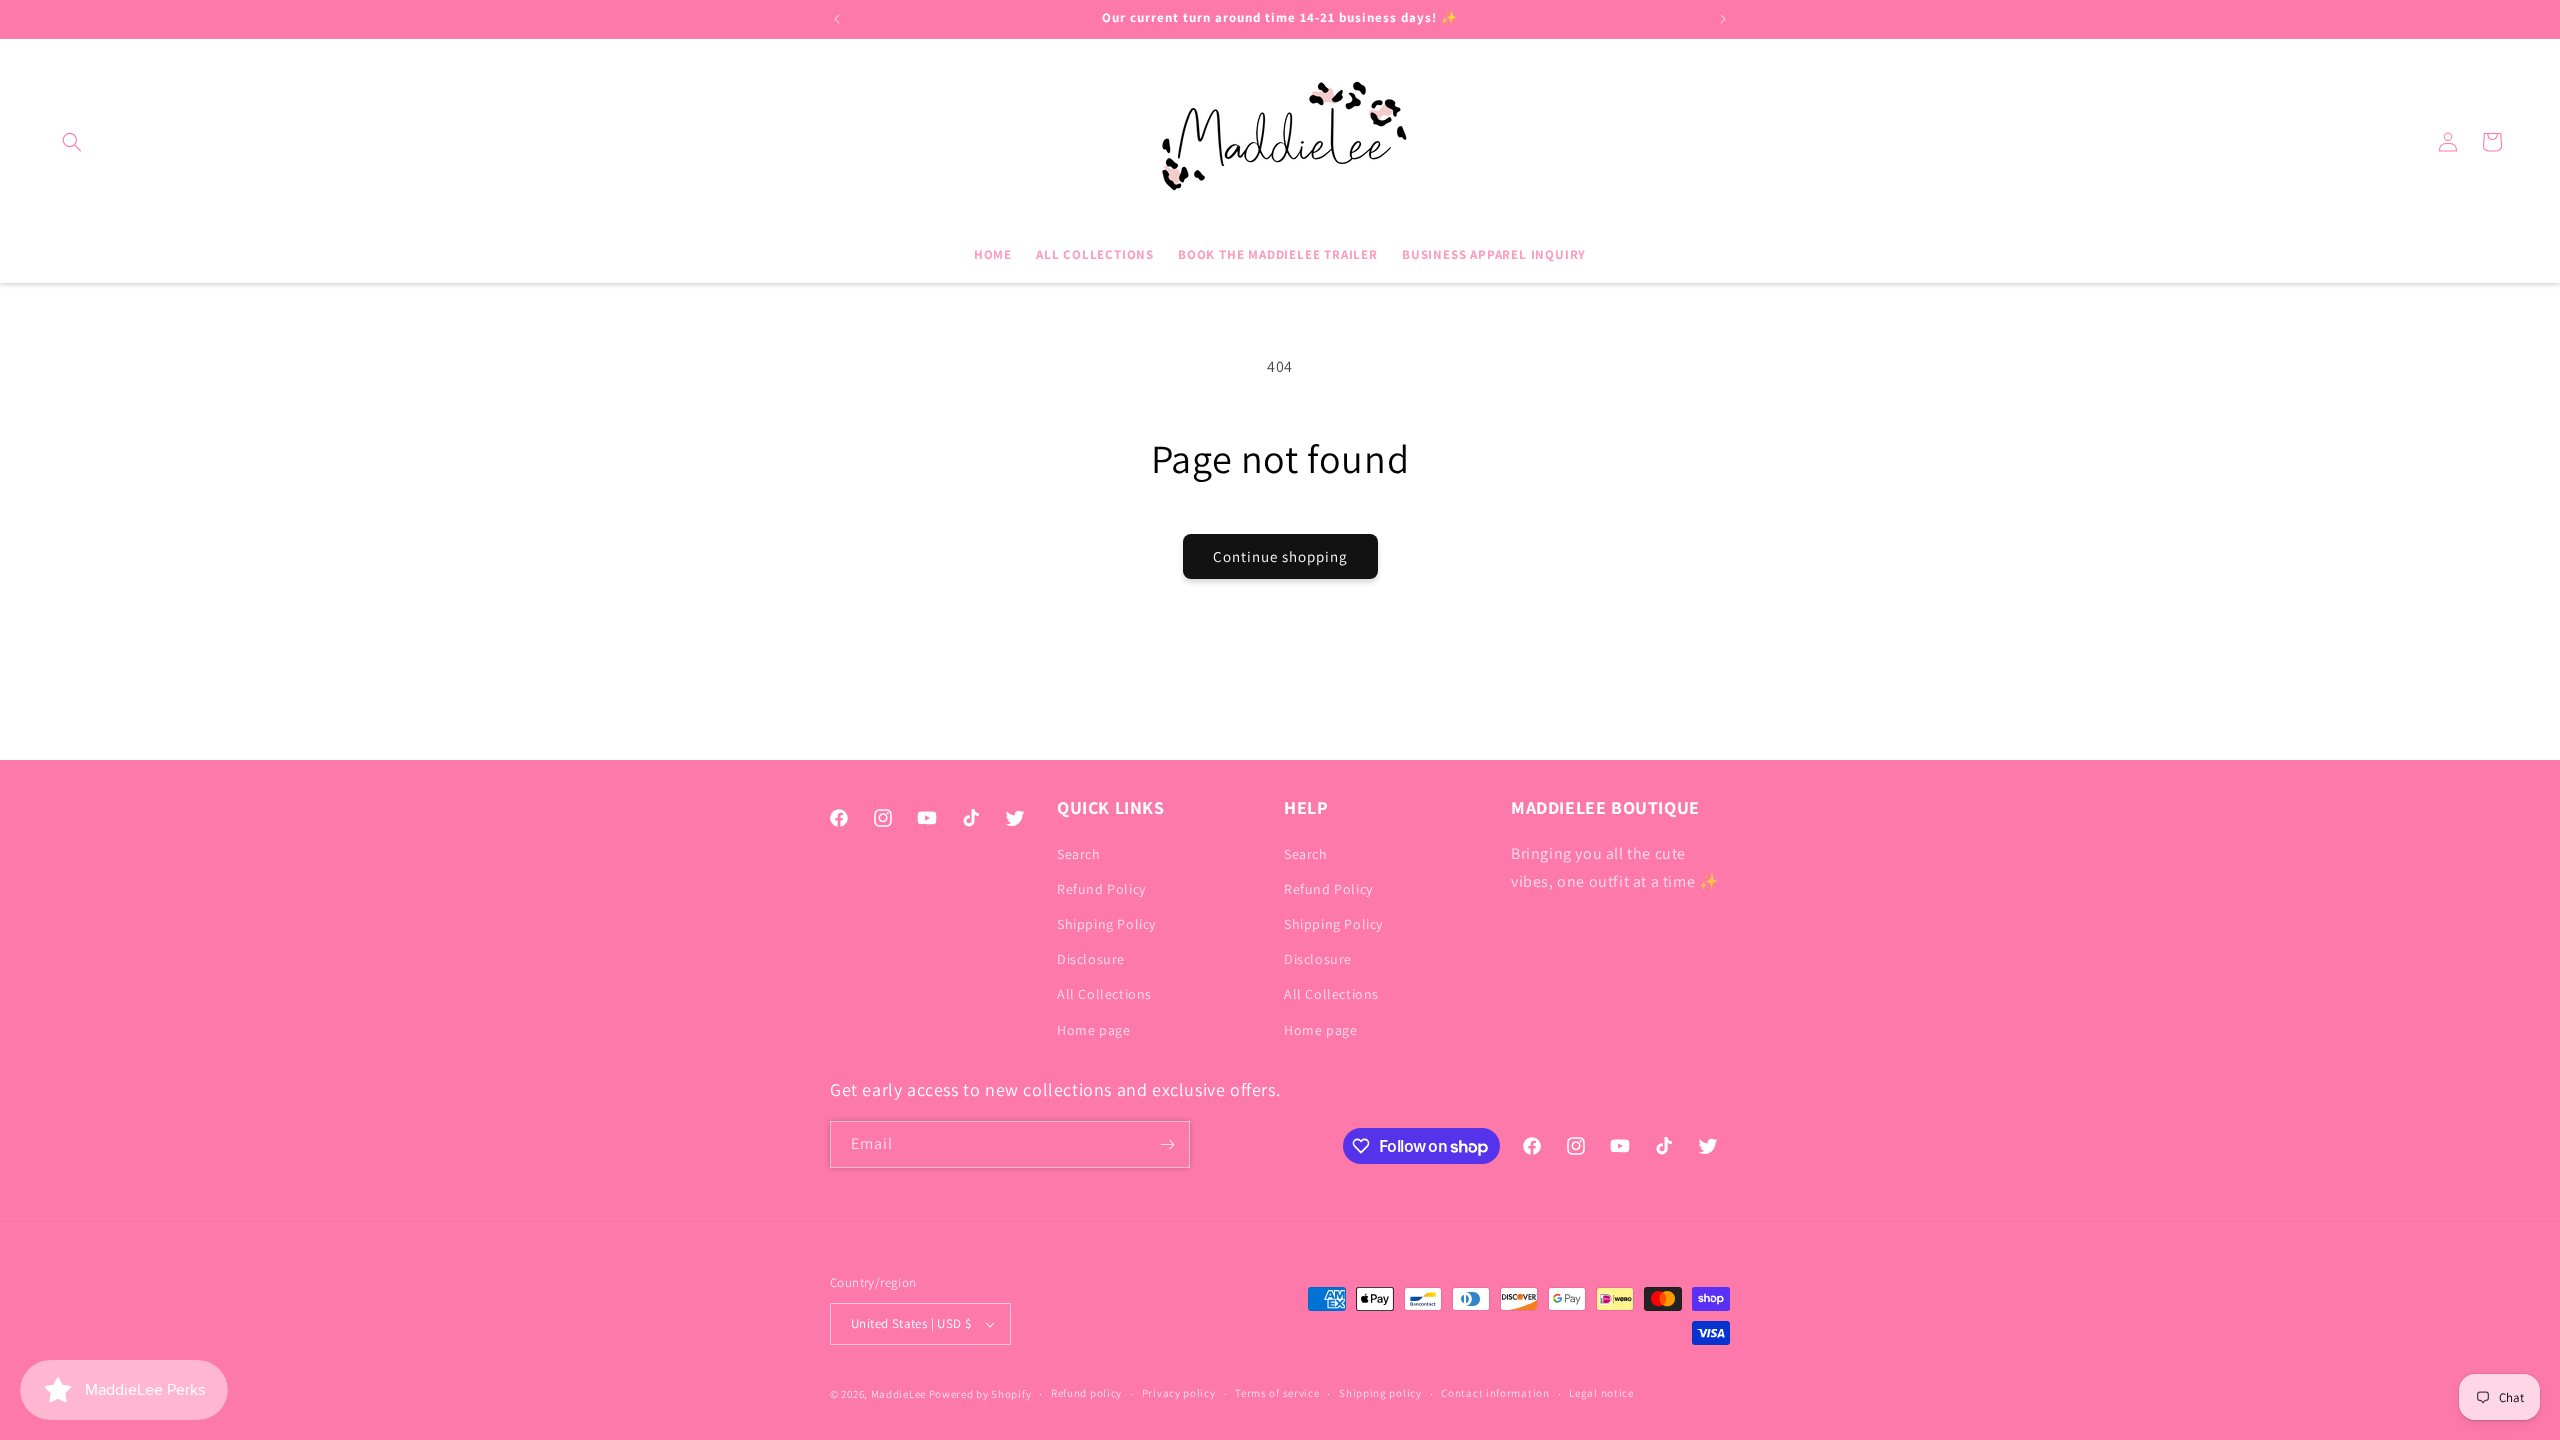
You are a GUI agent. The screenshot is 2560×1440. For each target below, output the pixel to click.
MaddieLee (898, 1394)
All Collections (1104, 994)
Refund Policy (1101, 889)
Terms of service (1277, 1393)
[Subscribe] (1167, 1144)
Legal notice (1601, 1393)
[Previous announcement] (837, 19)
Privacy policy (1179, 1393)
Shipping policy (1380, 1393)
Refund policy (1086, 1393)
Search (1079, 854)
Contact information (1495, 1393)
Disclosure (1091, 959)
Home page (1093, 1030)
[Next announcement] (1723, 19)
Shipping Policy (1106, 924)
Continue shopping (1280, 556)
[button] (72, 142)
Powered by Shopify (980, 1394)
